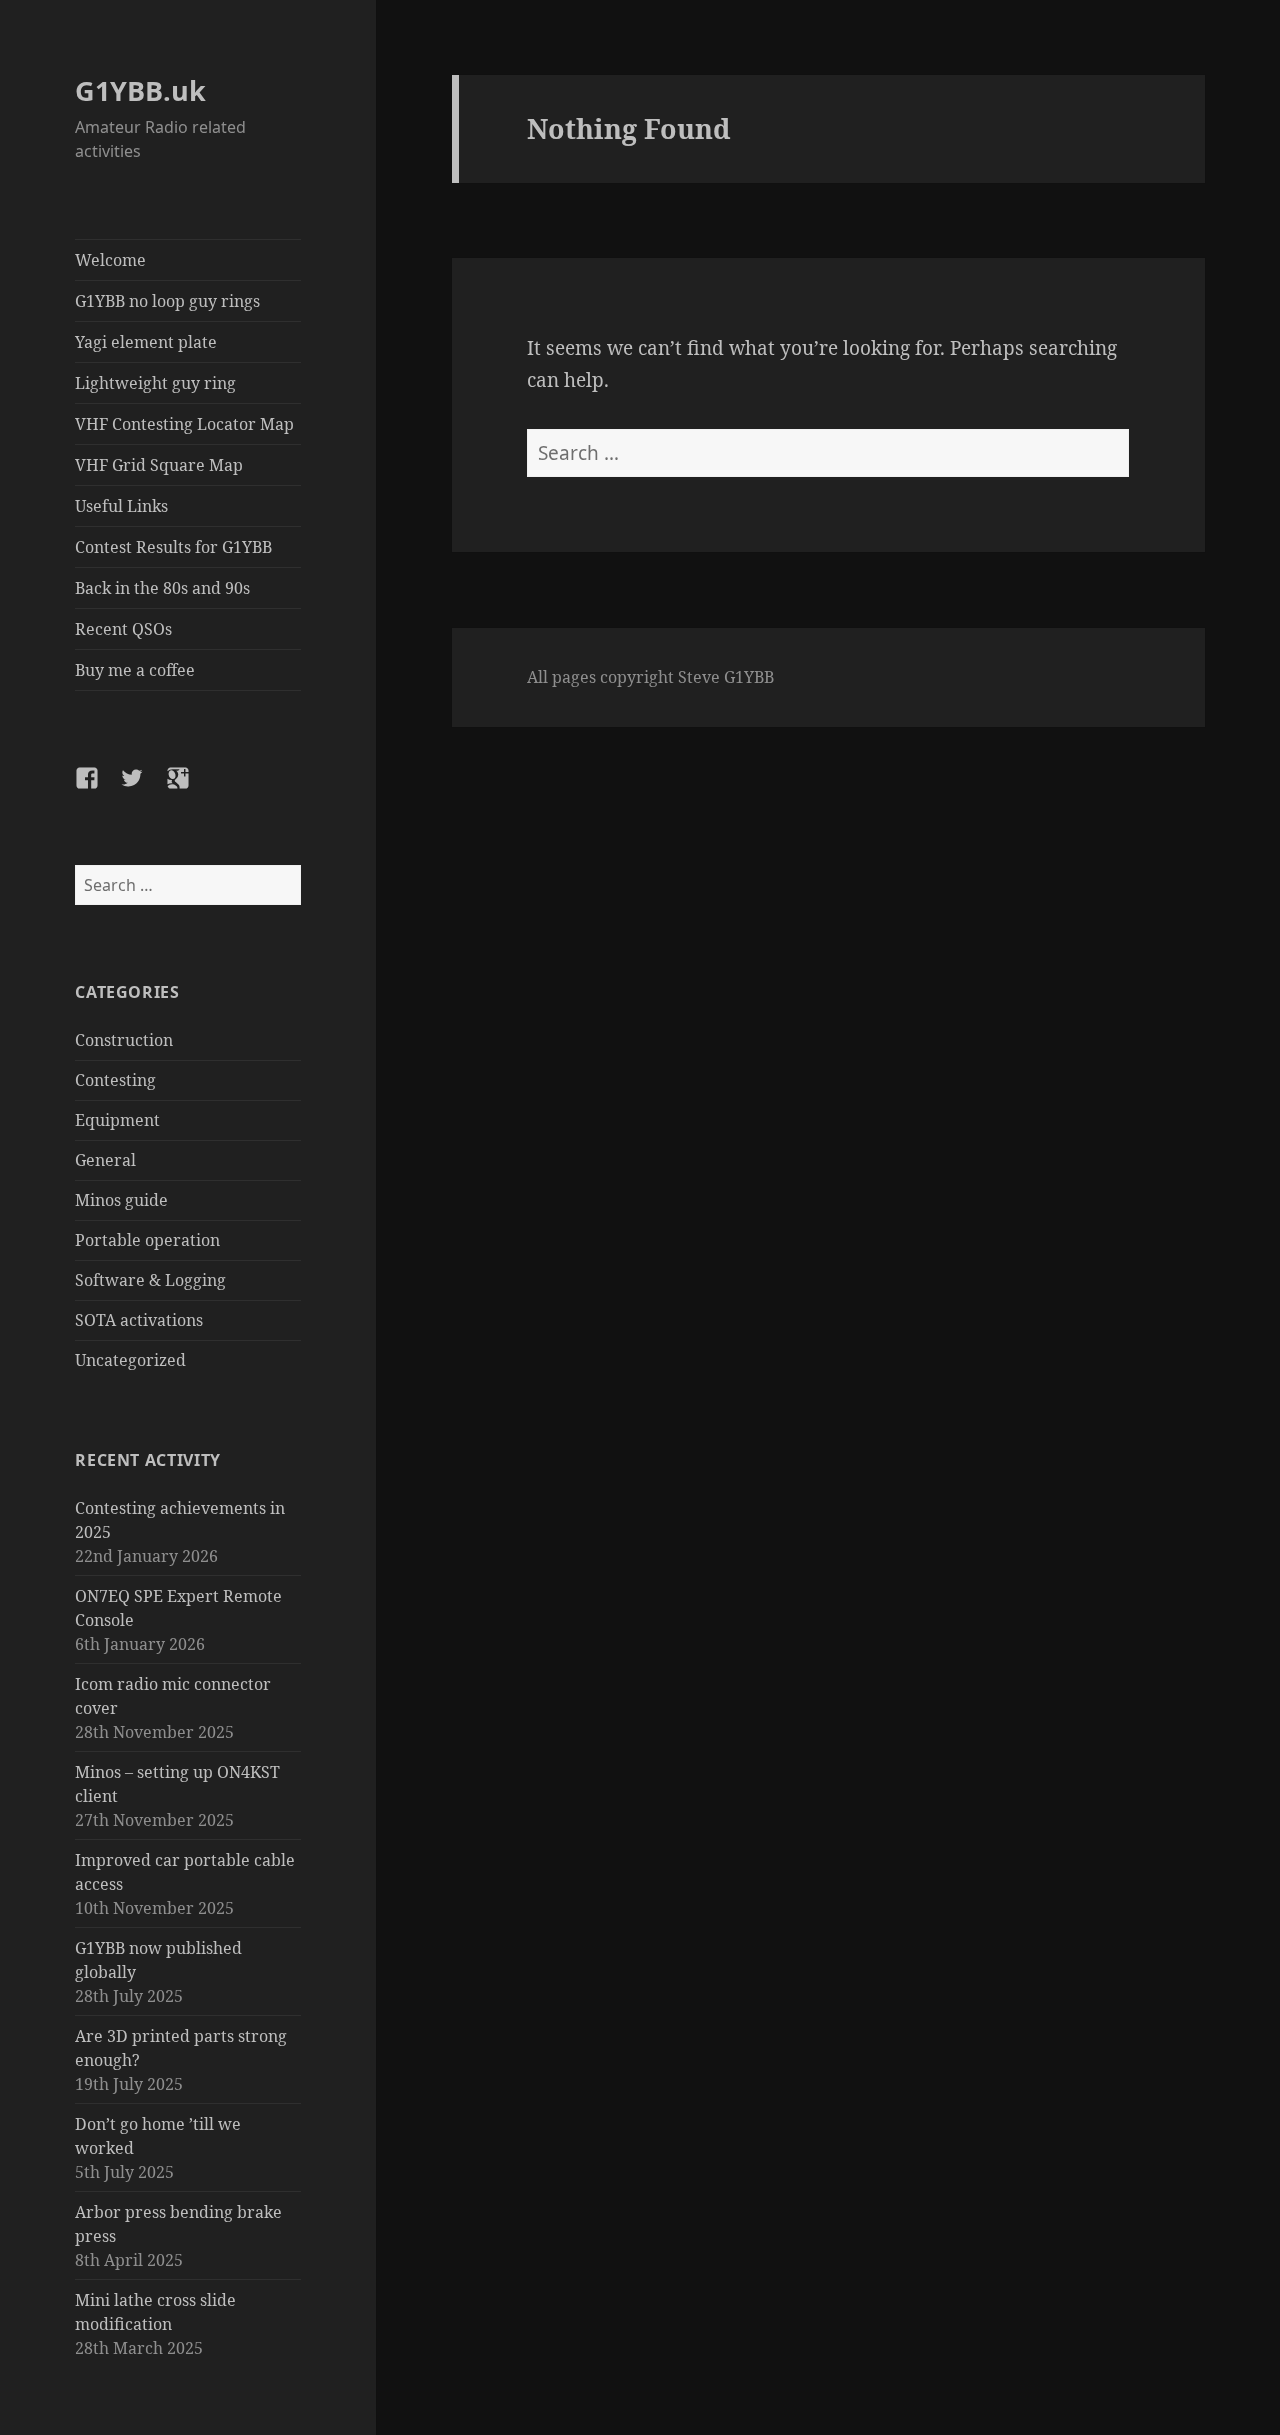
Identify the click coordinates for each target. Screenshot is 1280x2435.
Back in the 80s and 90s (162, 588)
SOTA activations (139, 1320)
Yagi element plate (146, 342)
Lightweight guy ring (155, 383)
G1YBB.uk (140, 90)
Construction (124, 1040)
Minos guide (121, 1200)
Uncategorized (130, 1360)
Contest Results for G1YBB (173, 547)
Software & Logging (150, 1280)
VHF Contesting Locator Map (184, 424)
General (105, 1160)
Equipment (117, 1120)
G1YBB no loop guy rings (167, 301)
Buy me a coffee (135, 670)
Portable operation (147, 1240)
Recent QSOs (123, 629)
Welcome (110, 260)
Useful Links (121, 506)
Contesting (115, 1080)
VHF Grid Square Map (159, 465)
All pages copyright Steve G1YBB (650, 677)
